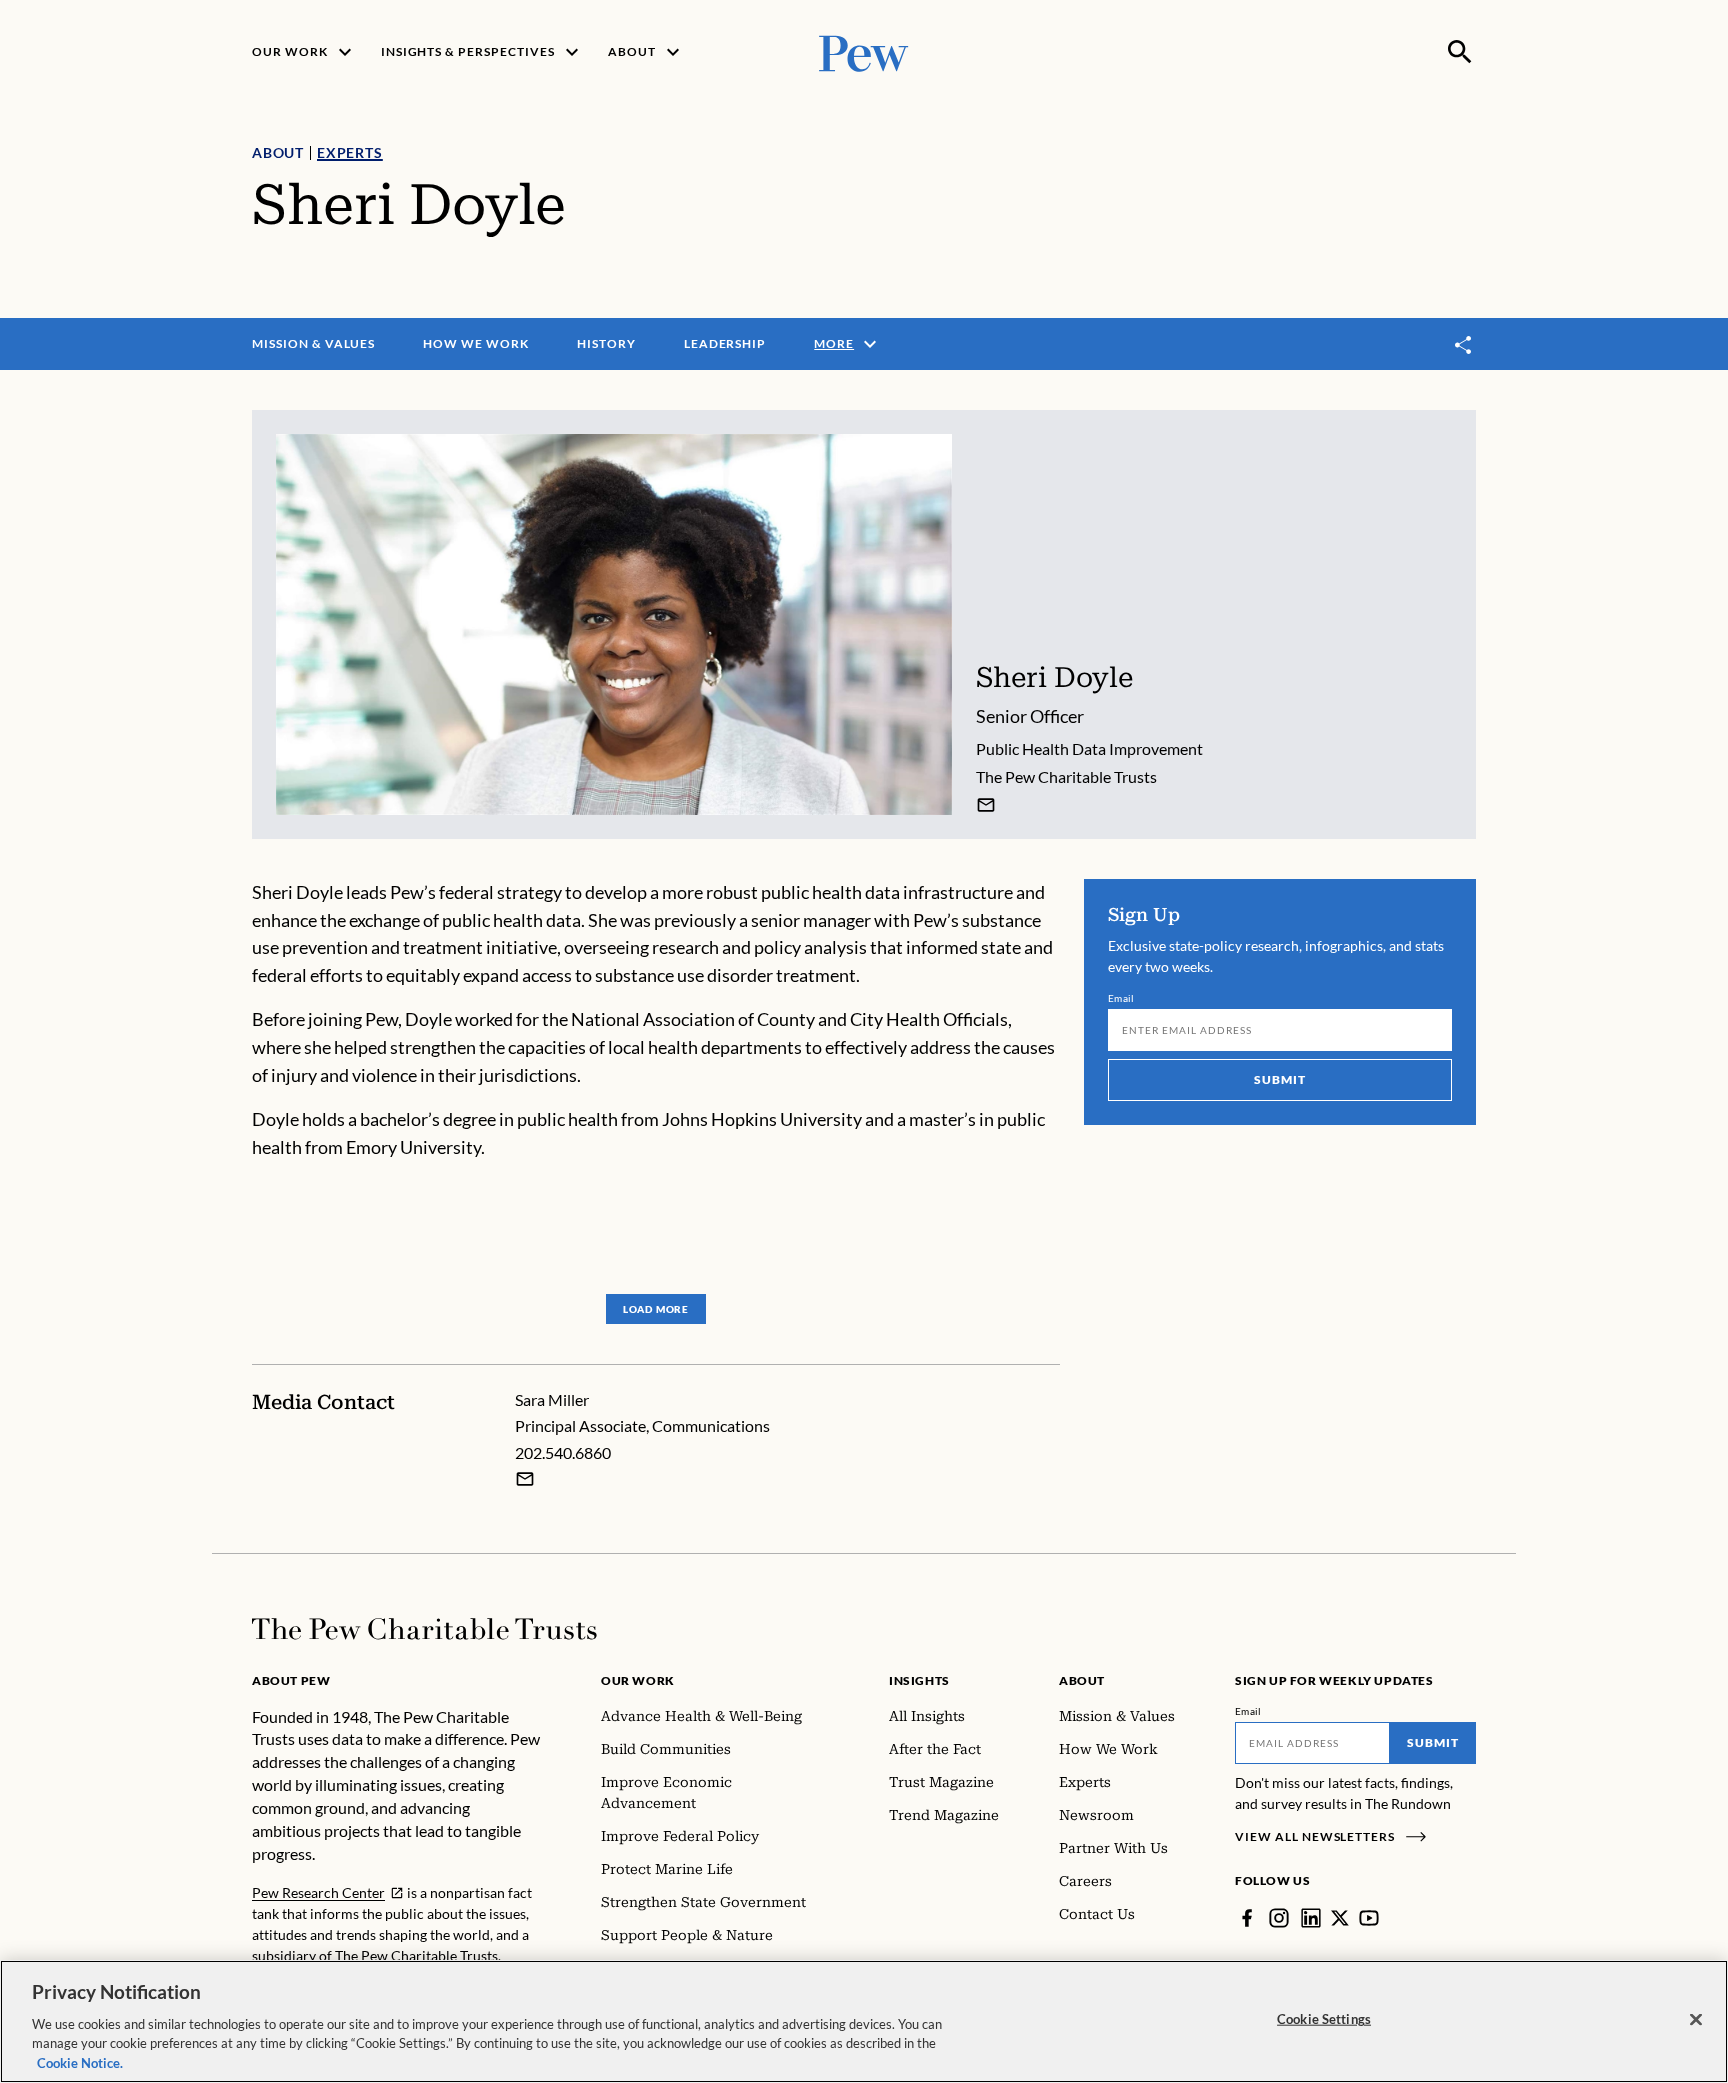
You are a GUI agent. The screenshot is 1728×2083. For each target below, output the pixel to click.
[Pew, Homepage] (864, 51)
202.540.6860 (563, 1452)
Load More (656, 1309)
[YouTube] (1369, 1918)
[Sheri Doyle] (986, 805)
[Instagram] (1279, 1918)
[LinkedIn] (1311, 1918)
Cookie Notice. (80, 2062)
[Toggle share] (1464, 344)
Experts (350, 152)
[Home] (424, 1629)
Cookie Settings (1324, 2019)
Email (1121, 998)
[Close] (1696, 2020)
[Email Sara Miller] (525, 1479)
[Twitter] (1340, 1918)
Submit (1280, 1079)
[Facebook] (1247, 1918)
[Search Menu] (1460, 52)
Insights (919, 1680)
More (834, 343)
